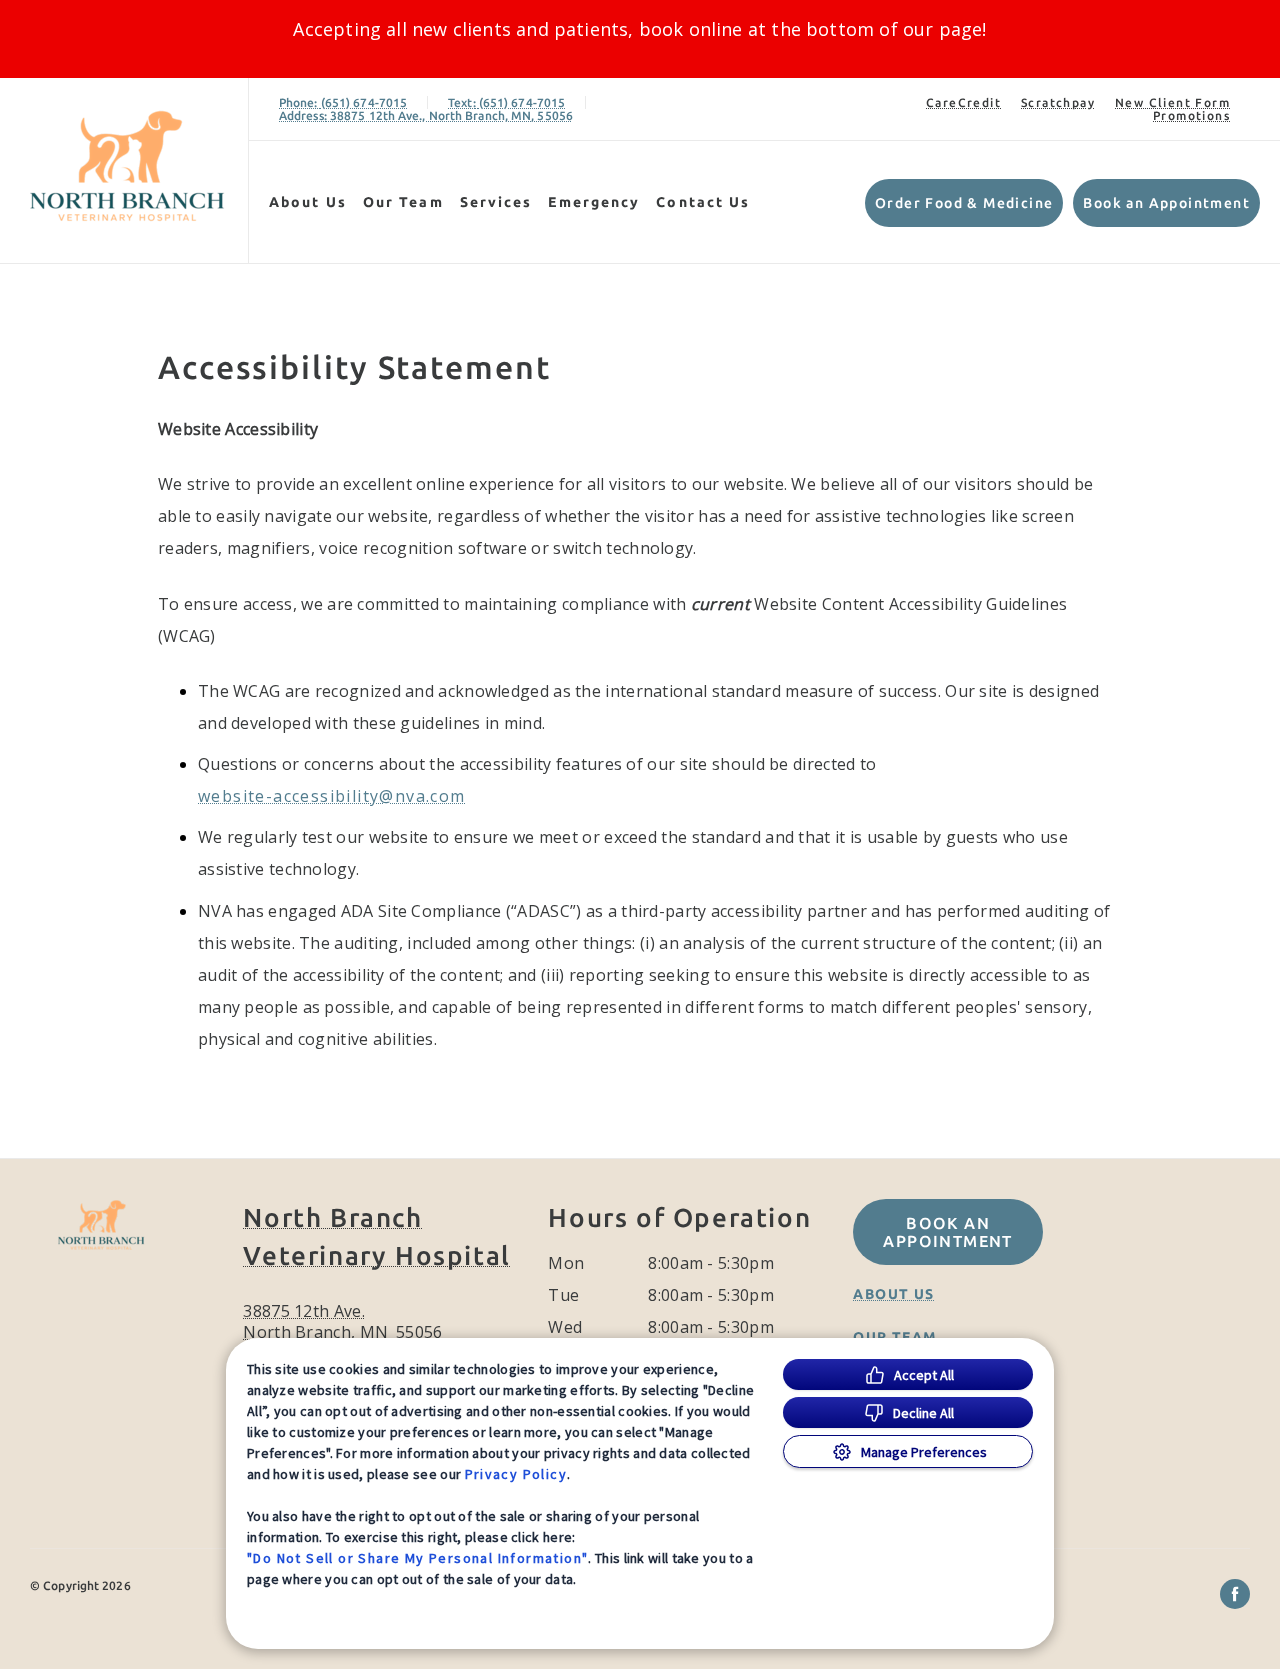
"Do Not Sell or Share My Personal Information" (417, 1558)
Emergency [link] (594, 202)
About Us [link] (308, 202)
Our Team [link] (403, 202)
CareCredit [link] (963, 102)
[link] (129, 166)
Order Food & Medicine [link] (964, 203)
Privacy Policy (516, 1474)
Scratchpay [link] (1058, 102)
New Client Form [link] (1172, 102)
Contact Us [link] (703, 202)
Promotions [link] (1191, 115)
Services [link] (496, 202)
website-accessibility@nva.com (332, 796)
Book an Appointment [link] (1166, 203)
